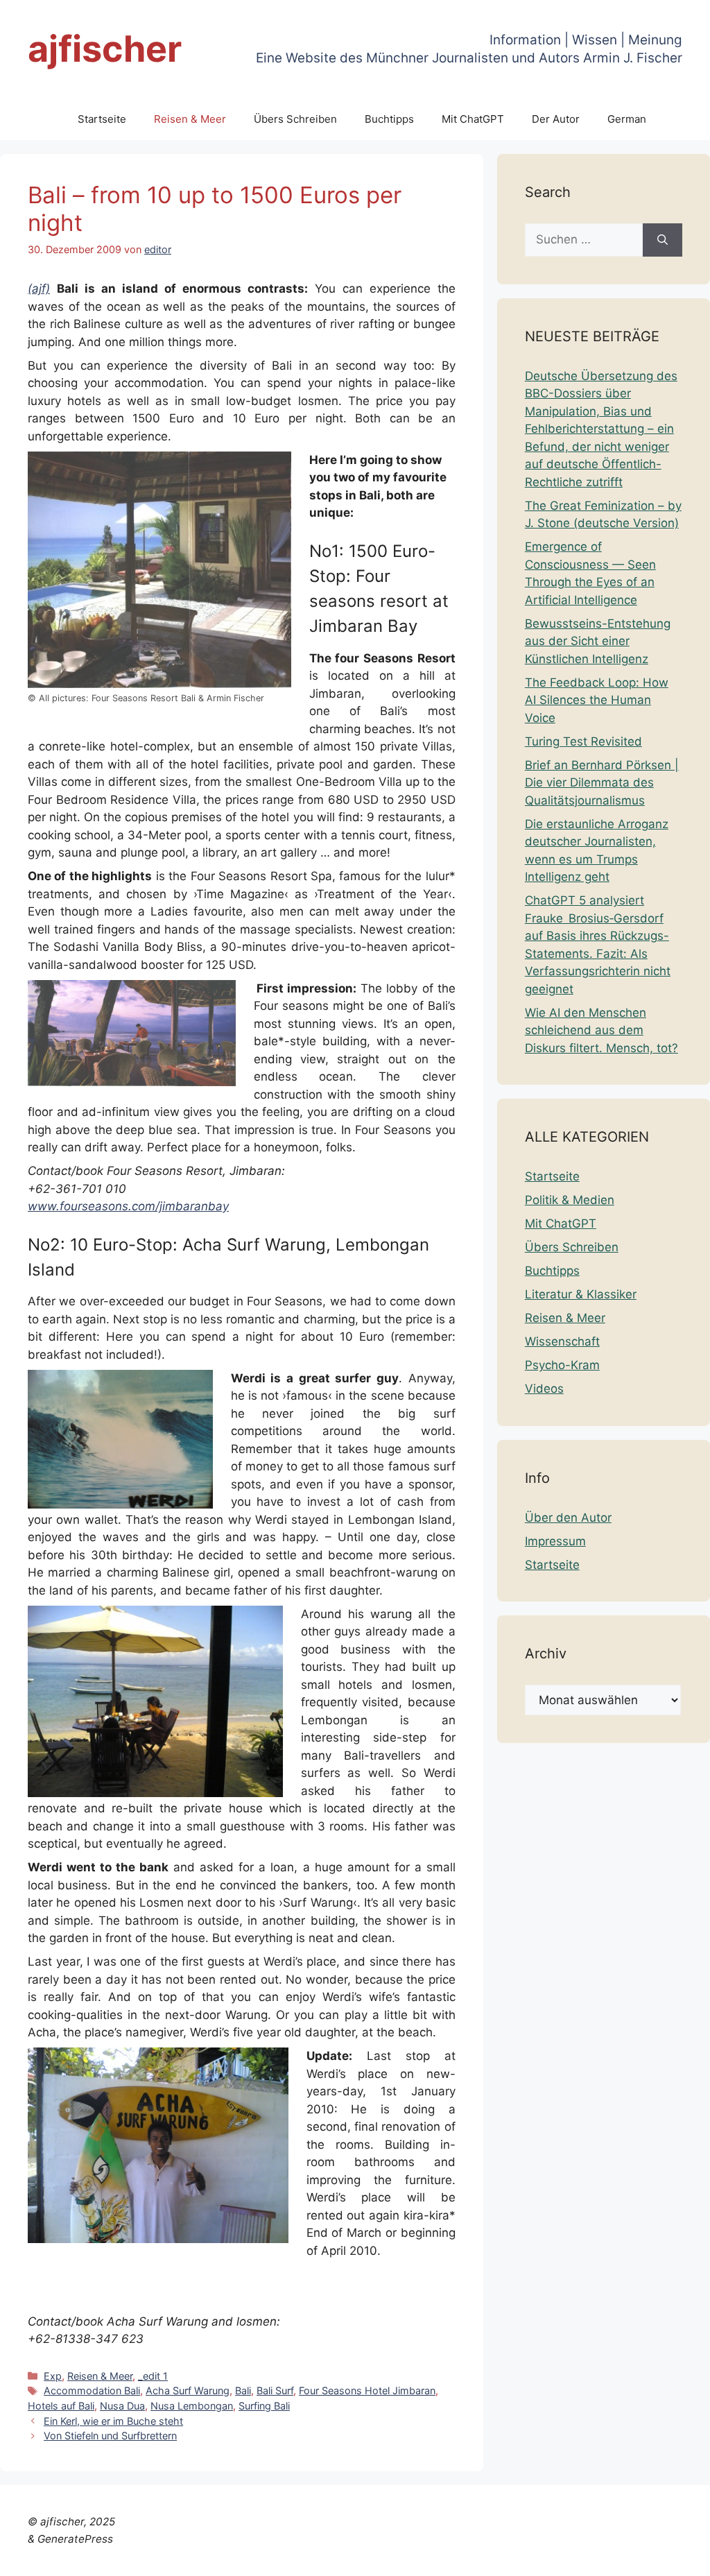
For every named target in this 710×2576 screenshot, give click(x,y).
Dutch (349, 2557)
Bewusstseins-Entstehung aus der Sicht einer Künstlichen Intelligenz (598, 641)
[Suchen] (663, 240)
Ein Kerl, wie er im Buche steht (113, 2421)
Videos (544, 1389)
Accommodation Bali (92, 2390)
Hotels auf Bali (61, 2406)
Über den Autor (568, 1518)
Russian (630, 2557)
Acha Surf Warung (188, 2390)
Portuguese (572, 2557)
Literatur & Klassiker (581, 1294)
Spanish (677, 2557)
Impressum (555, 1541)
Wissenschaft (562, 1341)
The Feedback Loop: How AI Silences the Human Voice (597, 700)
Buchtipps (389, 119)
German (627, 119)
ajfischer (105, 49)
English (389, 2557)
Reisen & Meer (190, 119)
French (431, 2557)
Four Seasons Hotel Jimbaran (367, 2390)
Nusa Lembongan (192, 2406)
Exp (53, 2376)
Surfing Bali (264, 2406)
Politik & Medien (570, 1200)
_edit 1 (153, 2376)
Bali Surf (275, 2390)
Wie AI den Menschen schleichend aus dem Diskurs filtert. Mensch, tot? (601, 1030)
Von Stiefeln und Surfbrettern (110, 2436)
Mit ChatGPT (473, 119)
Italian (520, 2557)
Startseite (102, 119)
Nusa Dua (122, 2406)
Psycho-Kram (562, 1365)
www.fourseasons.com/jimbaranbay (128, 1206)
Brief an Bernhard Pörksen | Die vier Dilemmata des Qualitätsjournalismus (602, 783)
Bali (243, 2390)
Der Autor (556, 119)
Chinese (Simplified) (274, 2557)
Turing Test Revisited (583, 741)
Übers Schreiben (295, 119)
